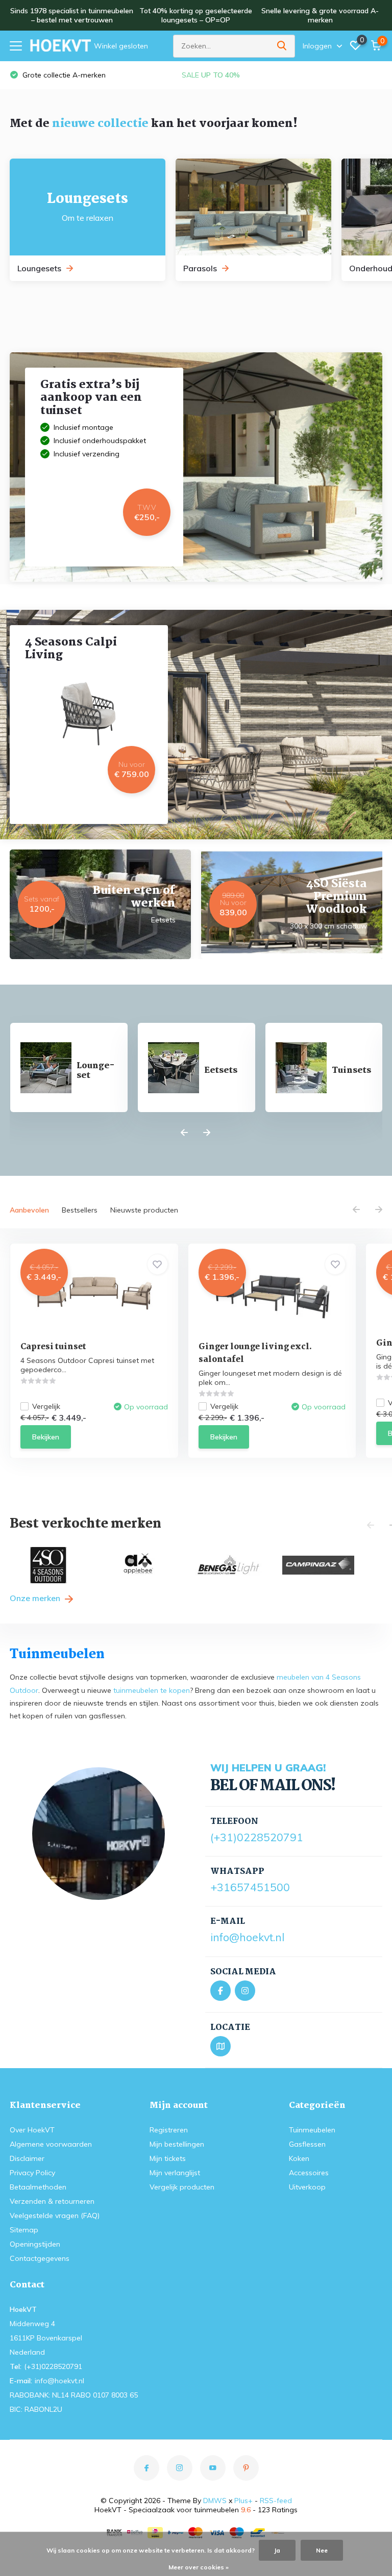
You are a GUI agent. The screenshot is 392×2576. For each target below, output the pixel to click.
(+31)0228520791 (257, 1837)
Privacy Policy (32, 2173)
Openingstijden (35, 2244)
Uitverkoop (307, 2187)
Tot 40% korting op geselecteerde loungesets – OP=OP (196, 15)
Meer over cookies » (199, 2567)
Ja (277, 2550)
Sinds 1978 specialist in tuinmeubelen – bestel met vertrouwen (72, 15)
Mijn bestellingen (177, 2144)
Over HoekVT (32, 2130)
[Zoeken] (282, 46)
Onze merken (36, 1598)
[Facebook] (220, 1991)
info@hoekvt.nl (247, 1937)
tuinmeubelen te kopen (152, 1690)
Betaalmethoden (38, 2187)
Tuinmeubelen (312, 2130)
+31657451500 (250, 1887)
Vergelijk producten (182, 2187)
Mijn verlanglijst (175, 2173)
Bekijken (46, 1437)
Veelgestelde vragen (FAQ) (55, 2216)
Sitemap (24, 2230)
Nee (322, 2550)
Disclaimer (27, 2158)
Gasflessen (307, 2144)
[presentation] (184, 1133)
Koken (299, 2158)
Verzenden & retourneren (52, 2201)
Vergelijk (46, 1406)
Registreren (169, 2130)
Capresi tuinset (53, 1347)
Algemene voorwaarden (51, 2144)
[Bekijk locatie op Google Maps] (220, 2046)
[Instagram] (245, 1991)
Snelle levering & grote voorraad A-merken (320, 15)
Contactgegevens (40, 2258)
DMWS (215, 2501)
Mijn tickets (168, 2158)
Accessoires (309, 2173)
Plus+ (243, 2501)
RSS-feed (276, 2501)
